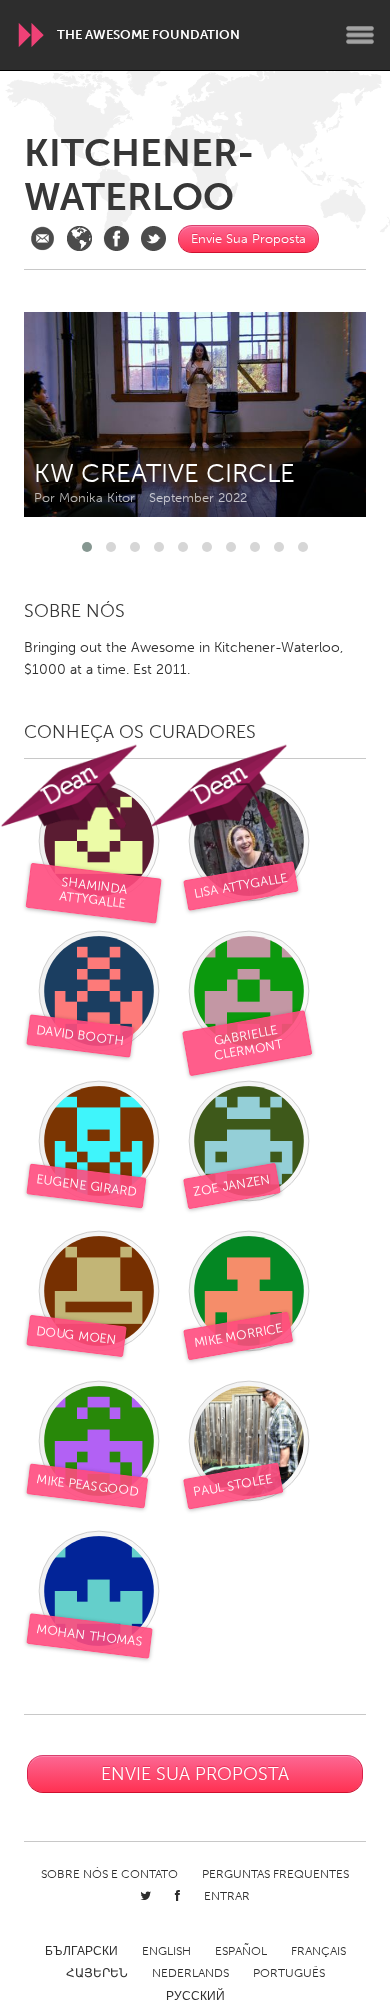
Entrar (227, 1896)
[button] (87, 547)
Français (318, 1951)
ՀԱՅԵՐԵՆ (97, 1973)
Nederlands (190, 1973)
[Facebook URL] (116, 238)
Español (241, 1951)
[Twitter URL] (153, 238)
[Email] (42, 238)
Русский (195, 1996)
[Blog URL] (79, 238)
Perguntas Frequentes (275, 1874)
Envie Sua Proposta (248, 238)
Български (81, 1951)
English (166, 1951)
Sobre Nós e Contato (109, 1874)
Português (289, 1973)
